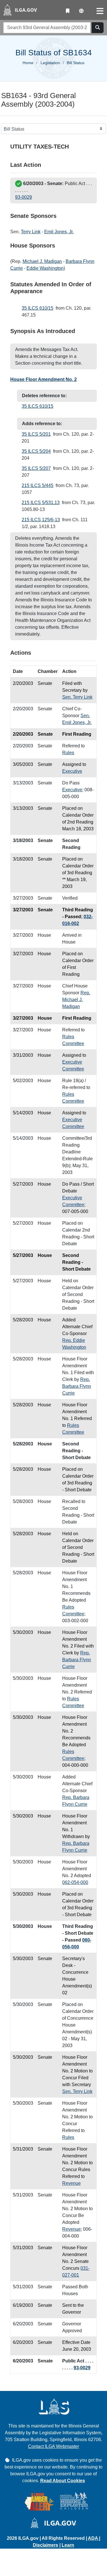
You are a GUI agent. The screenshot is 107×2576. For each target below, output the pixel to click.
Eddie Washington (45, 268)
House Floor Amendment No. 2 (44, 379)
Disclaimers (46, 2545)
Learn (68, 2545)
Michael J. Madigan (42, 261)
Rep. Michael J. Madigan (76, 1000)
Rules (68, 753)
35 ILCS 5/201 (36, 434)
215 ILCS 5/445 (38, 485)
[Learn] (68, 11)
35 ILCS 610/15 (38, 308)
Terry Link (31, 232)
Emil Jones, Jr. (59, 232)
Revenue (71, 2183)
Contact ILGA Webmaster (53, 2446)
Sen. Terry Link (77, 697)
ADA (93, 2538)
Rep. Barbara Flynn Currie (77, 1386)
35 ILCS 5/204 (36, 451)
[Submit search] (98, 28)
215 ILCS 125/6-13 (41, 520)
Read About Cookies (63, 2481)
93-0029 (24, 197)
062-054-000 (75, 1882)
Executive (72, 771)
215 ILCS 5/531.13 (41, 503)
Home (28, 63)
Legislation (50, 63)
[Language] (81, 11)
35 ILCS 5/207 (36, 468)
